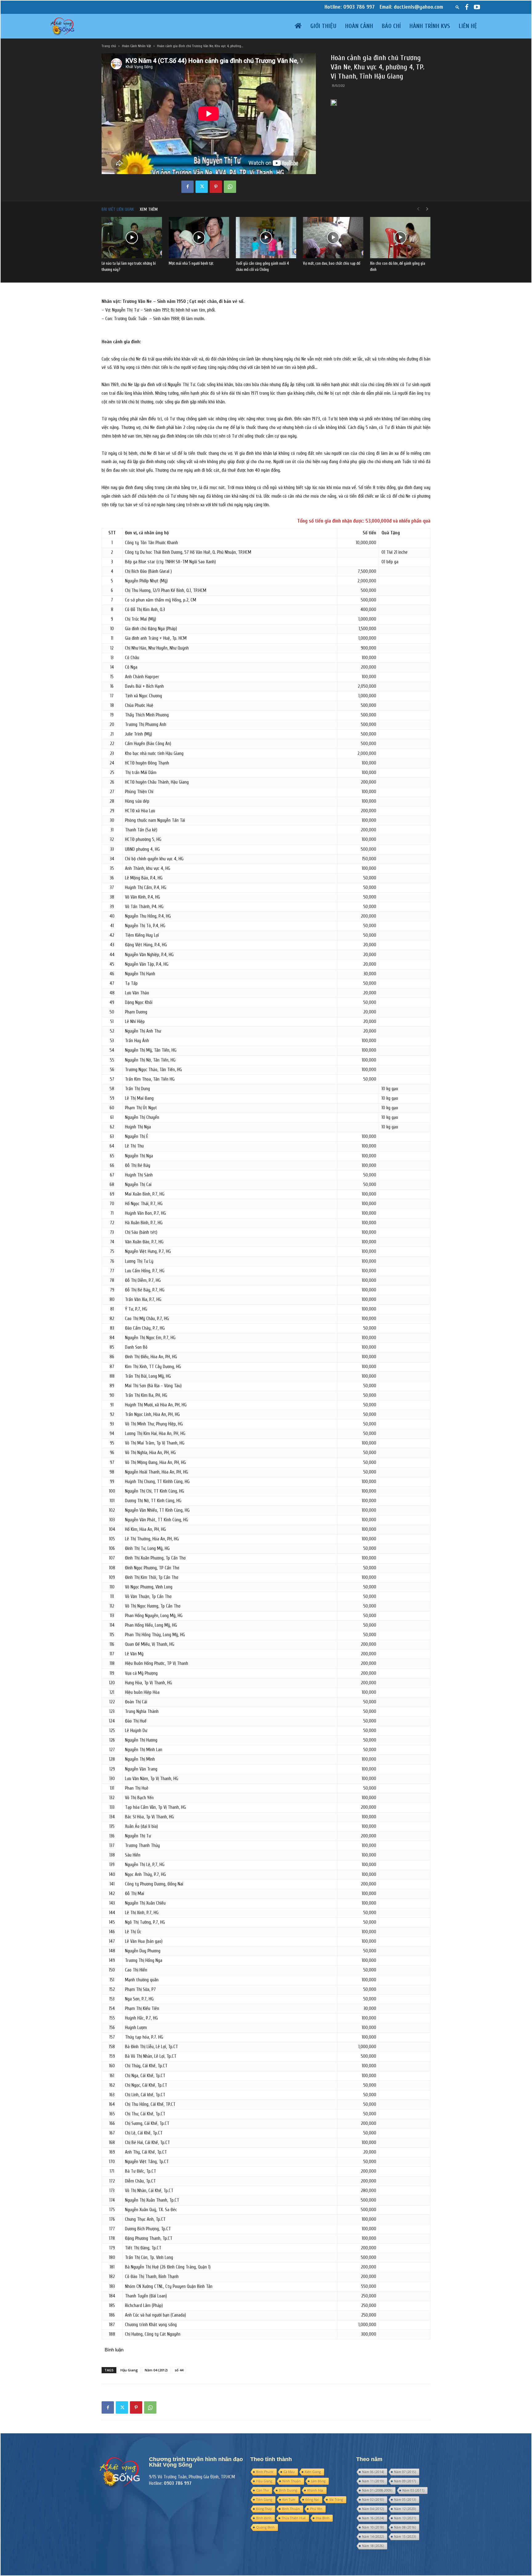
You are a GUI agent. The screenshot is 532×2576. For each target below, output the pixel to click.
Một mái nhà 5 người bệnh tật (191, 263)
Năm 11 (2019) (373, 2481)
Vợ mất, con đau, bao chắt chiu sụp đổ (332, 263)
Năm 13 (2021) (405, 2518)
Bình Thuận (291, 2509)
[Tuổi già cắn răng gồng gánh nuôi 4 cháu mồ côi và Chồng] (266, 238)
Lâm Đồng (318, 2481)
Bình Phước (265, 2472)
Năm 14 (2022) (373, 2537)
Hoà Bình (323, 2518)
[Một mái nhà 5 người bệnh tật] (199, 238)
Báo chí (391, 26)
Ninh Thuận (292, 2481)
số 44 (179, 2370)
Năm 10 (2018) (373, 2527)
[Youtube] (477, 7)
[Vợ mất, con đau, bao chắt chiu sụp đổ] (333, 238)
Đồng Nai (312, 2500)
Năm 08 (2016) (405, 2527)
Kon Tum (289, 2500)
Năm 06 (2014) (373, 2472)
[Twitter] (202, 187)
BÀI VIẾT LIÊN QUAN (118, 209)
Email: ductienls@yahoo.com (411, 7)
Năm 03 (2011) (413, 2490)
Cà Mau (289, 2472)
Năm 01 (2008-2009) (377, 2490)
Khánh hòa (315, 2490)
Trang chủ (109, 46)
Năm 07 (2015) (405, 2472)
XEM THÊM (149, 209)
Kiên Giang (313, 2472)
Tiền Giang (264, 2500)
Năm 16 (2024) (373, 2518)
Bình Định (264, 2518)
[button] (457, 7)
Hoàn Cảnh (359, 26)
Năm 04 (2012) (156, 2370)
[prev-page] (418, 209)
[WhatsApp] (230, 187)
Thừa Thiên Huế (294, 2518)
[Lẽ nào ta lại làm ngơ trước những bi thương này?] (132, 238)
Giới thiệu (323, 26)
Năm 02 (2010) (373, 2500)
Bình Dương (288, 2490)
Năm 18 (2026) (373, 2546)
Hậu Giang (129, 2370)
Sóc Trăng (336, 2500)
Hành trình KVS (430, 26)
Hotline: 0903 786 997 (350, 7)
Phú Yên (316, 2509)
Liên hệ (468, 26)
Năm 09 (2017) (405, 2481)
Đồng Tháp (264, 2509)
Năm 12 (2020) (405, 2509)
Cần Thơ (262, 2490)
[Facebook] (467, 7)
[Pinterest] (216, 187)
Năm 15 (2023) (405, 2537)
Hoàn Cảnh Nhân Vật (137, 46)
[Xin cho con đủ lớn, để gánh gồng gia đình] (400, 238)
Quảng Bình (265, 2527)
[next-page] (427, 209)
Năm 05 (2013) (405, 2500)
